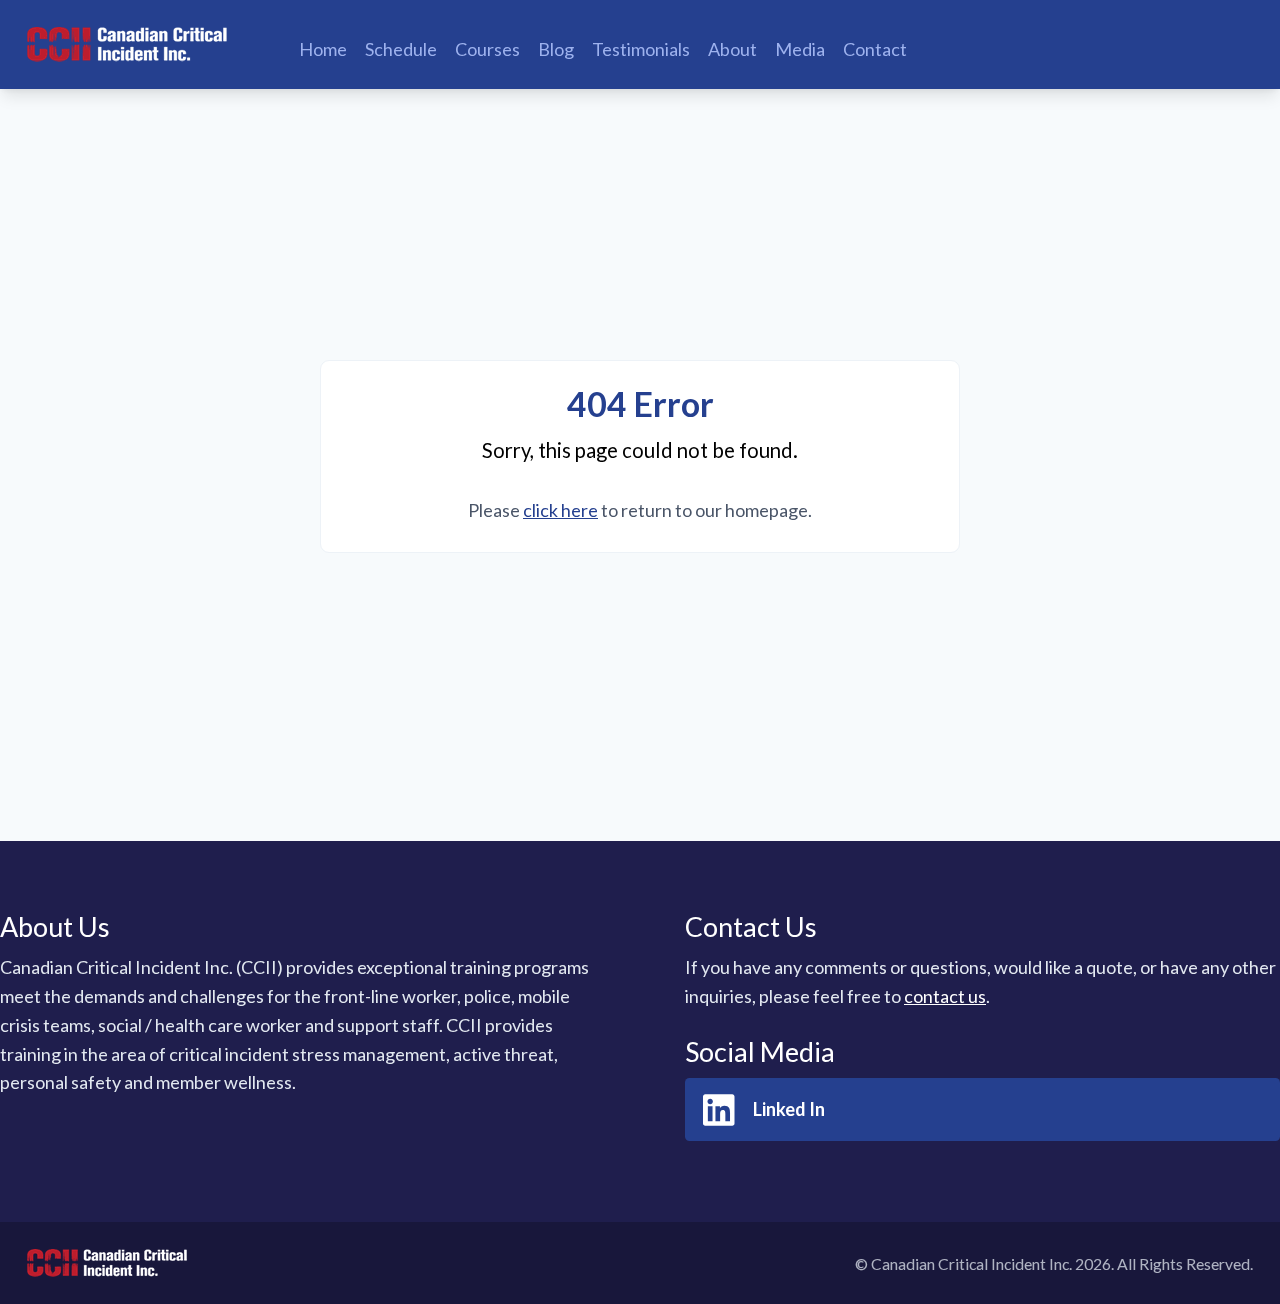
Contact (875, 49)
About (732, 49)
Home (323, 49)
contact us (945, 996)
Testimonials (641, 49)
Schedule (401, 49)
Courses (487, 49)
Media (800, 49)
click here (560, 510)
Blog (556, 49)
